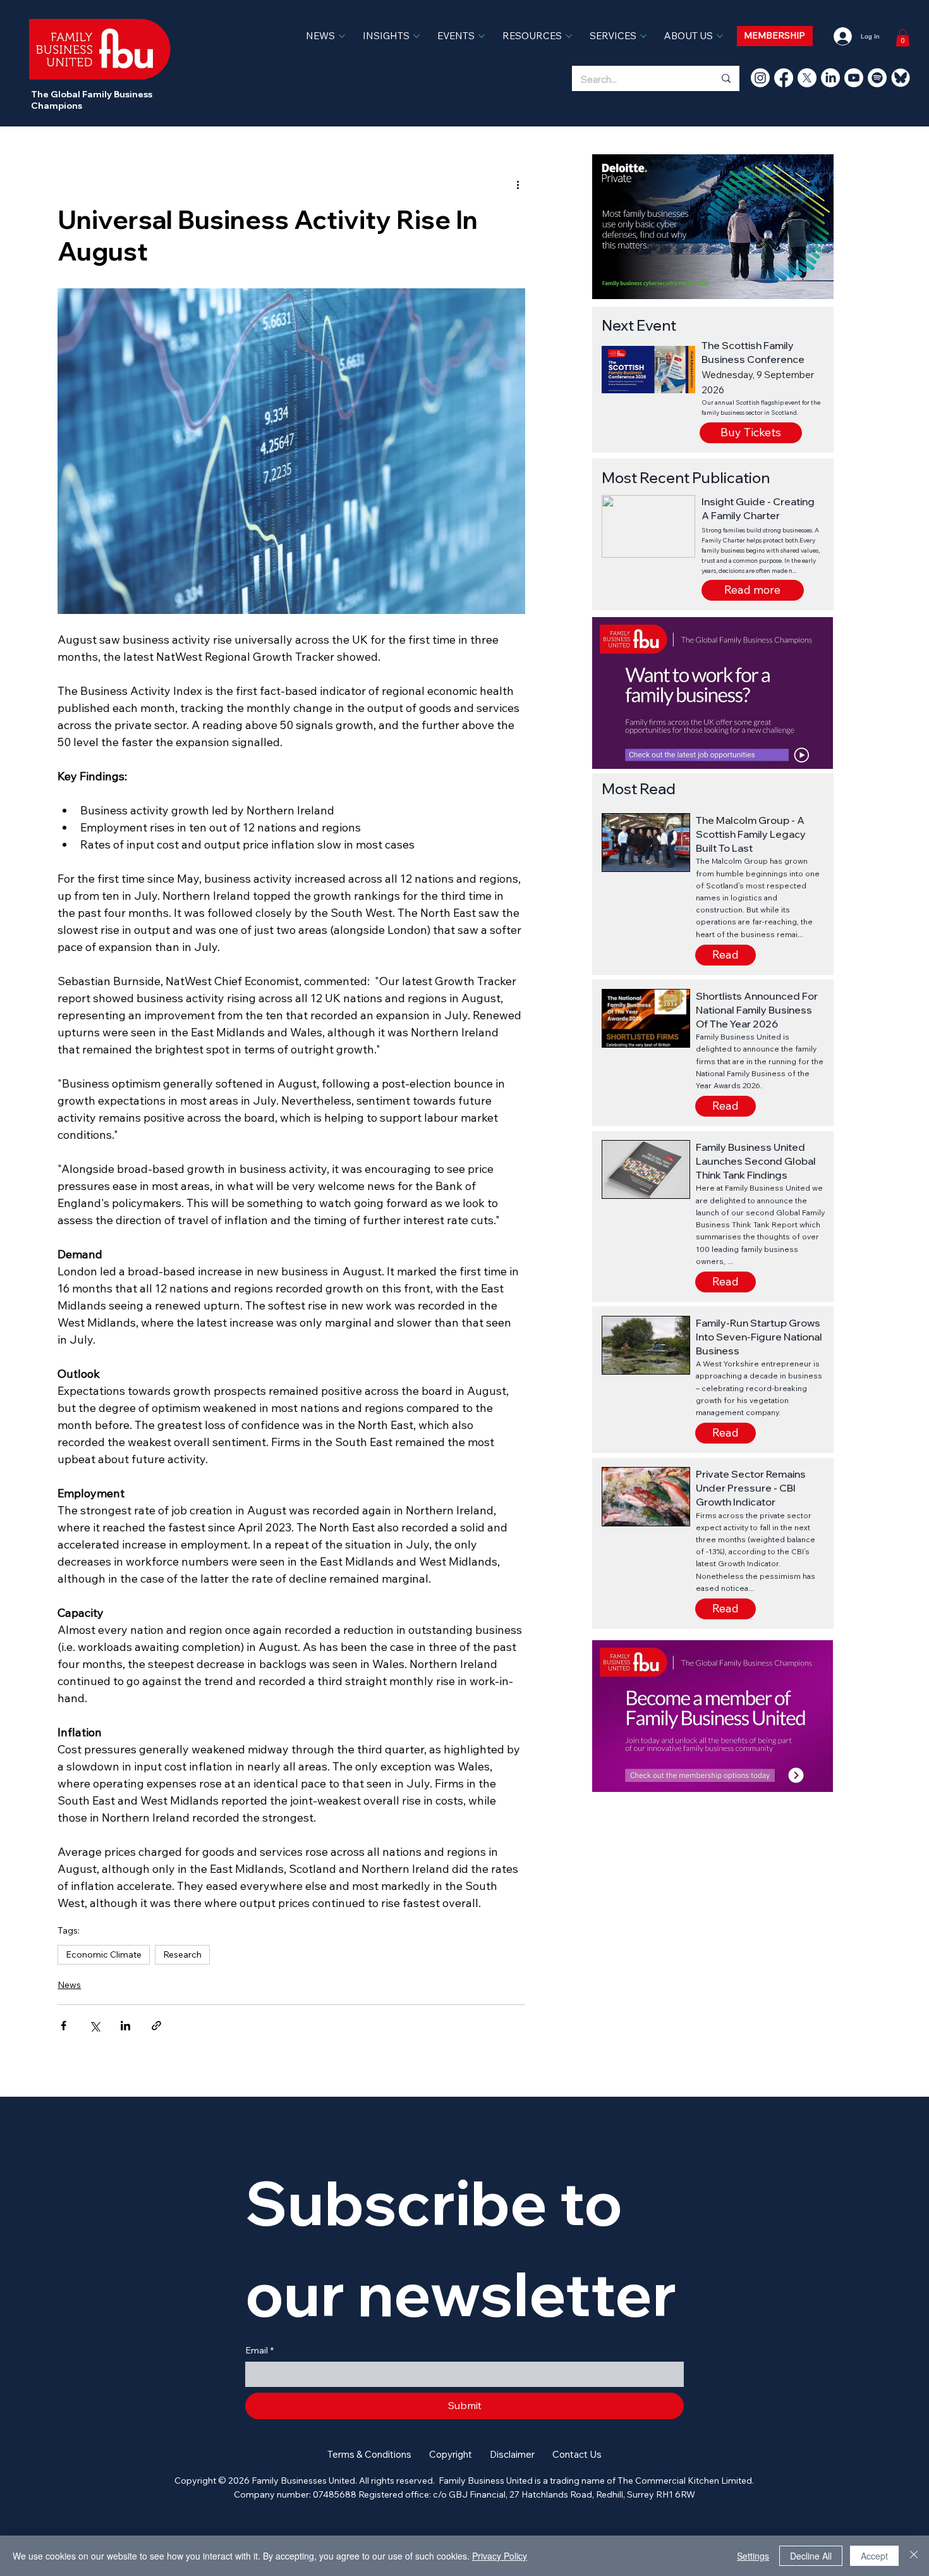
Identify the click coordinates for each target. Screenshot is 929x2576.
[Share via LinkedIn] (125, 2026)
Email (259, 2350)
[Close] (914, 2556)
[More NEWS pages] (342, 36)
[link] (903, 38)
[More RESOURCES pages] (569, 36)
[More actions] (518, 185)
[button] (753, 590)
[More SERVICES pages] (643, 36)
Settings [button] (753, 2556)
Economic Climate (104, 1954)
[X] (807, 78)
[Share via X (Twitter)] (94, 2026)
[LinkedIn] (830, 78)
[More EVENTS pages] (482, 36)
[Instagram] (760, 78)
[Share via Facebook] (64, 2026)
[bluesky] (901, 78)
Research (182, 1954)
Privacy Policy (500, 2556)
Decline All (811, 2556)
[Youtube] (854, 78)
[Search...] (726, 78)
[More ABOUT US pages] (720, 36)
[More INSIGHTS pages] (416, 36)
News (69, 1985)
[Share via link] (156, 2026)
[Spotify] (877, 78)
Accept (874, 2556)
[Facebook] (784, 78)
